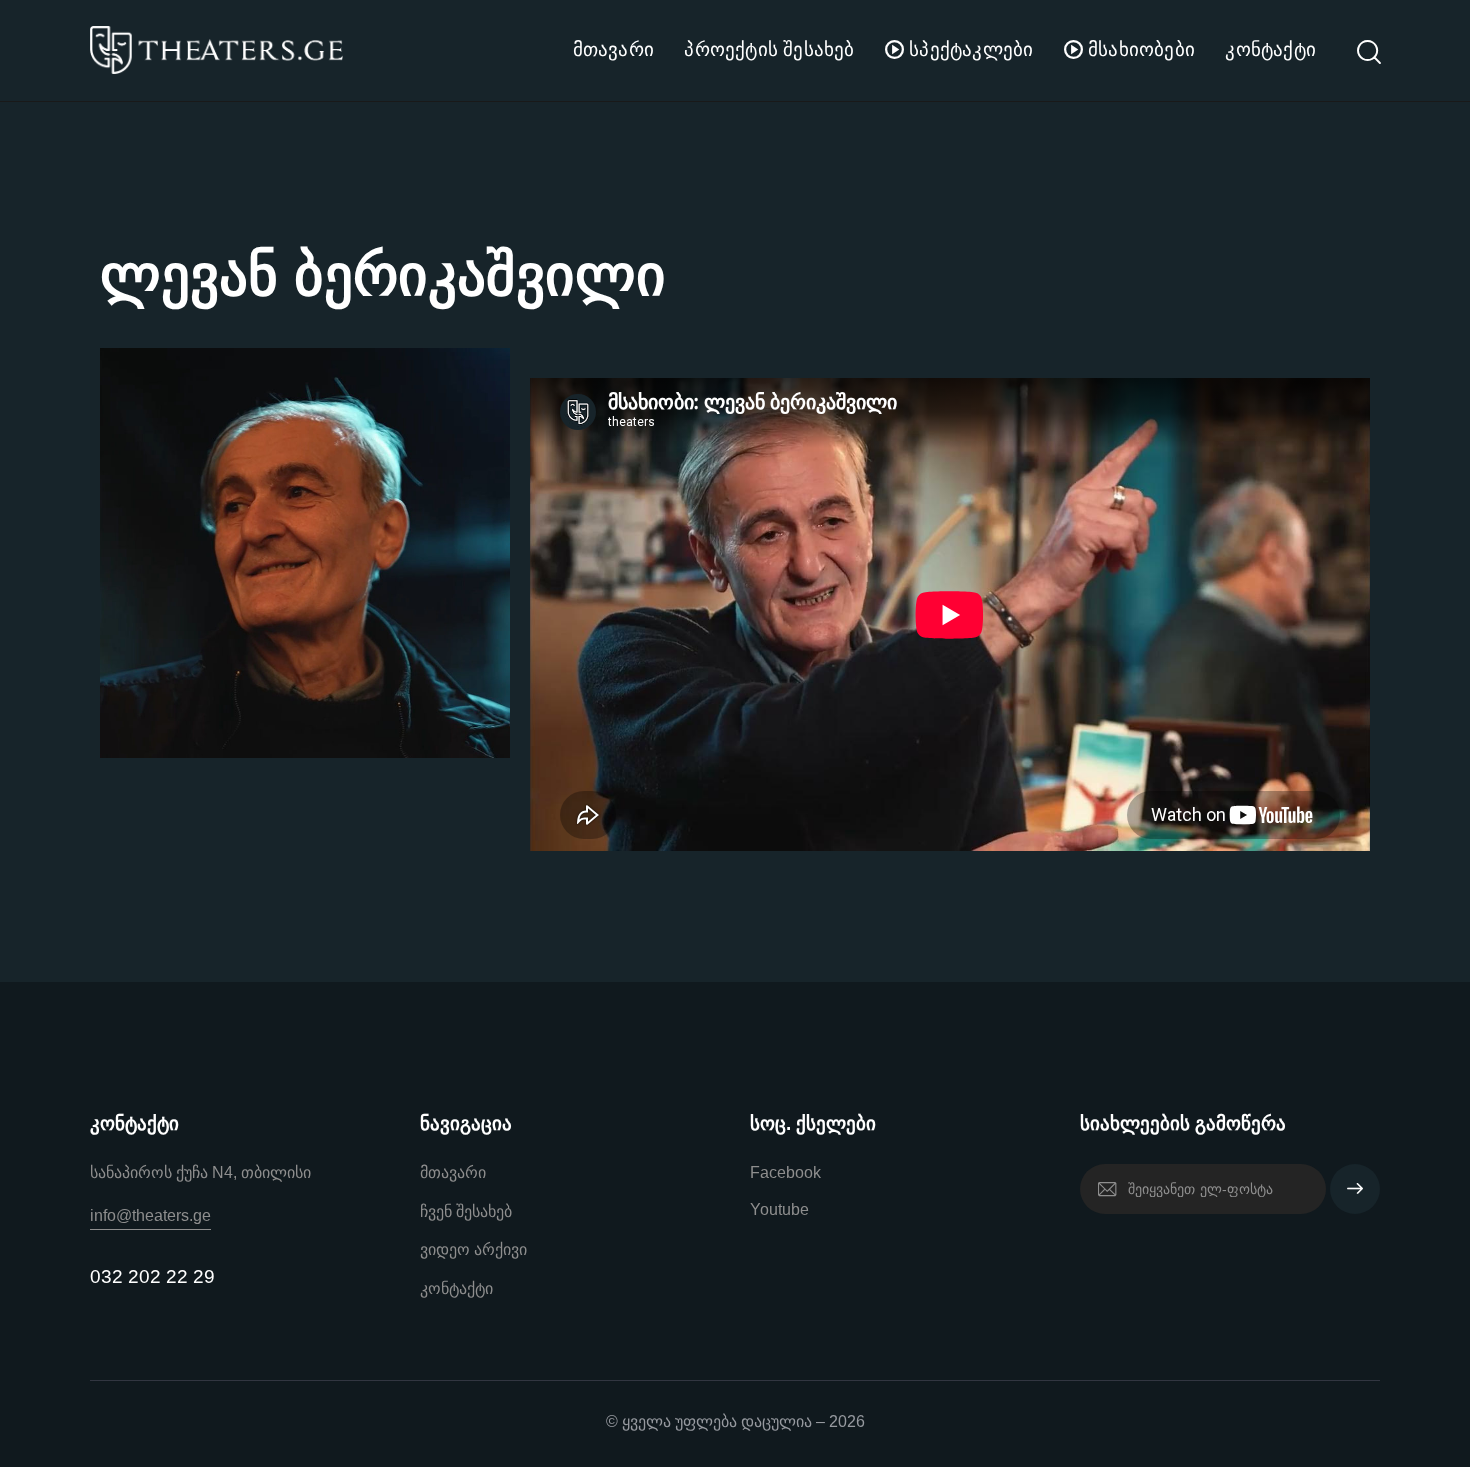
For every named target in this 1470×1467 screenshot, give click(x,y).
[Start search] (1367, 53)
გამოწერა (1355, 1198)
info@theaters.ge (150, 1215)
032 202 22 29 (152, 1276)
